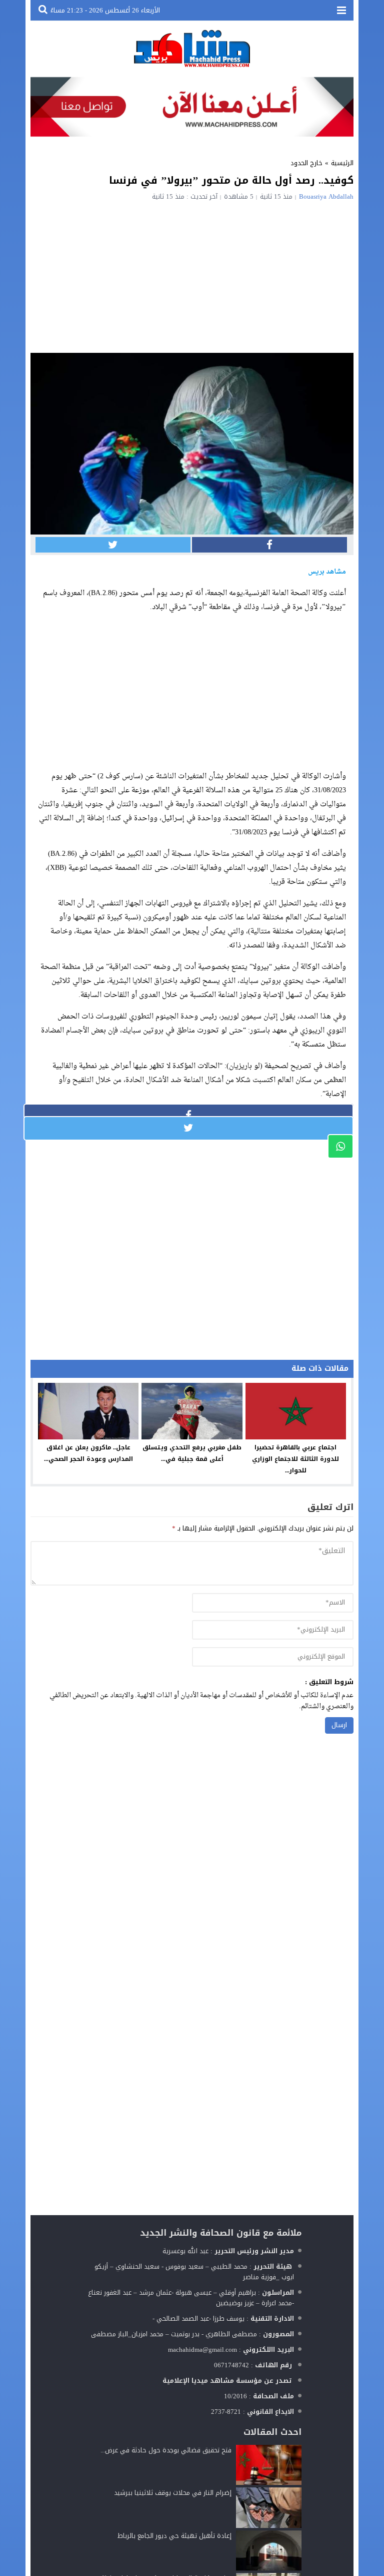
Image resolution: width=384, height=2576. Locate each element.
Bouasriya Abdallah (326, 196)
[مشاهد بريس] (192, 48)
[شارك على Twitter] (113, 545)
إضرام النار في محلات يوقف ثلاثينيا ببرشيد (173, 2493)
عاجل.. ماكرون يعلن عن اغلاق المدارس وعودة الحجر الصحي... (88, 1453)
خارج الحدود (306, 163)
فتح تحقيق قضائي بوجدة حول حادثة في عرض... (166, 2450)
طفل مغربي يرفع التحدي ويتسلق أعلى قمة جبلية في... (192, 1453)
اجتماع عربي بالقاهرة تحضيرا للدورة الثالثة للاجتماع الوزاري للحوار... (295, 1459)
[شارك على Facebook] (269, 545)
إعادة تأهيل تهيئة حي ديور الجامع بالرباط (174, 2536)
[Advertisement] (192, 275)
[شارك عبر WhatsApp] (340, 1146)
